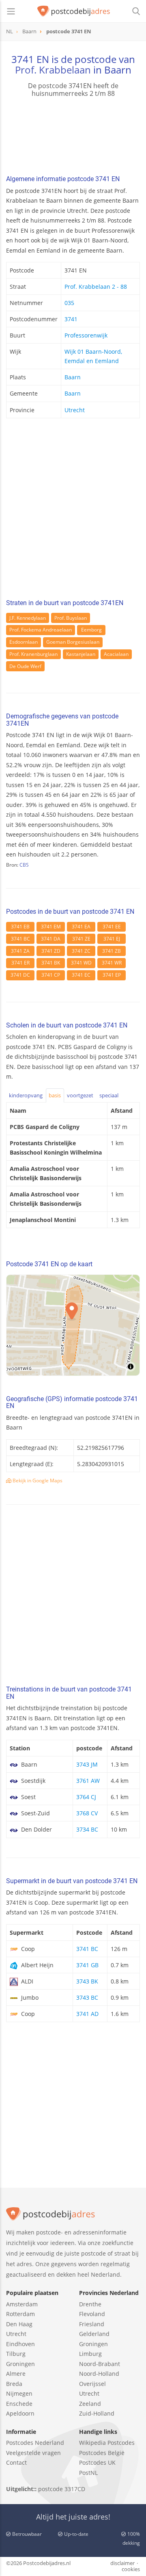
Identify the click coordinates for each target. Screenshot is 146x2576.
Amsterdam (22, 2304)
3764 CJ (86, 1797)
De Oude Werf (25, 666)
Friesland (92, 2324)
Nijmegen (19, 2393)
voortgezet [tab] (80, 1095)
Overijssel (92, 2384)
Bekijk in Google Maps (37, 1480)
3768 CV (87, 1813)
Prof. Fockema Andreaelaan (41, 630)
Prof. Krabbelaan (53, 70)
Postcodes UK (97, 2462)
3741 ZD (51, 951)
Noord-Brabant (100, 2364)
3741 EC (81, 975)
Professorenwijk (86, 335)
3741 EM (51, 927)
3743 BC (87, 1997)
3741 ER (20, 963)
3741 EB (20, 927)
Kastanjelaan (81, 654)
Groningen (20, 2364)
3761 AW (88, 1781)
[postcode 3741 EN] (74, 11)
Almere (16, 2374)
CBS (24, 865)
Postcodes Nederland (35, 2443)
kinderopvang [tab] (26, 1095)
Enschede (19, 2404)
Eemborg (91, 630)
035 (69, 303)
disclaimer (122, 2563)
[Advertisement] (73, 511)
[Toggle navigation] (11, 11)
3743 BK (87, 1981)
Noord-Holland (99, 2374)
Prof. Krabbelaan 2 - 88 (96, 287)
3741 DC (20, 975)
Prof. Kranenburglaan (33, 654)
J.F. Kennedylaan (28, 618)
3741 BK (51, 963)
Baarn (73, 377)
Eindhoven (20, 2344)
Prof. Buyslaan (71, 618)
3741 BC (20, 939)
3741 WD (81, 963)
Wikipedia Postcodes (107, 2443)
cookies (131, 2569)
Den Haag (19, 2324)
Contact (16, 2462)
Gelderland (94, 2334)
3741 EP (112, 975)
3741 (71, 319)
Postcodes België (102, 2453)
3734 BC (87, 1829)
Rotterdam (20, 2314)
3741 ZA (20, 951)
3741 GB (87, 1965)
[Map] (73, 1325)
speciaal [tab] (109, 1095)
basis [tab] (55, 1095)
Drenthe (90, 2304)
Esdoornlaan (24, 642)
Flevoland (92, 2314)
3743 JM (87, 1764)
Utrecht (75, 410)
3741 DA (51, 939)
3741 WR (112, 963)
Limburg (90, 2354)
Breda (14, 2384)
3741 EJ (112, 939)
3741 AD (87, 2014)
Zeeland (90, 2404)
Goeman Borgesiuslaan (73, 642)
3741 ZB (112, 951)
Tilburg (16, 2354)
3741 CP (51, 975)
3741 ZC (81, 951)
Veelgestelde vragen (33, 2453)
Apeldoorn (20, 2413)
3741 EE (112, 927)
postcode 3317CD (62, 2489)
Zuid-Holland (97, 2413)
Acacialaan (116, 654)
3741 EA (81, 927)
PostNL (88, 2473)
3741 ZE (81, 939)
